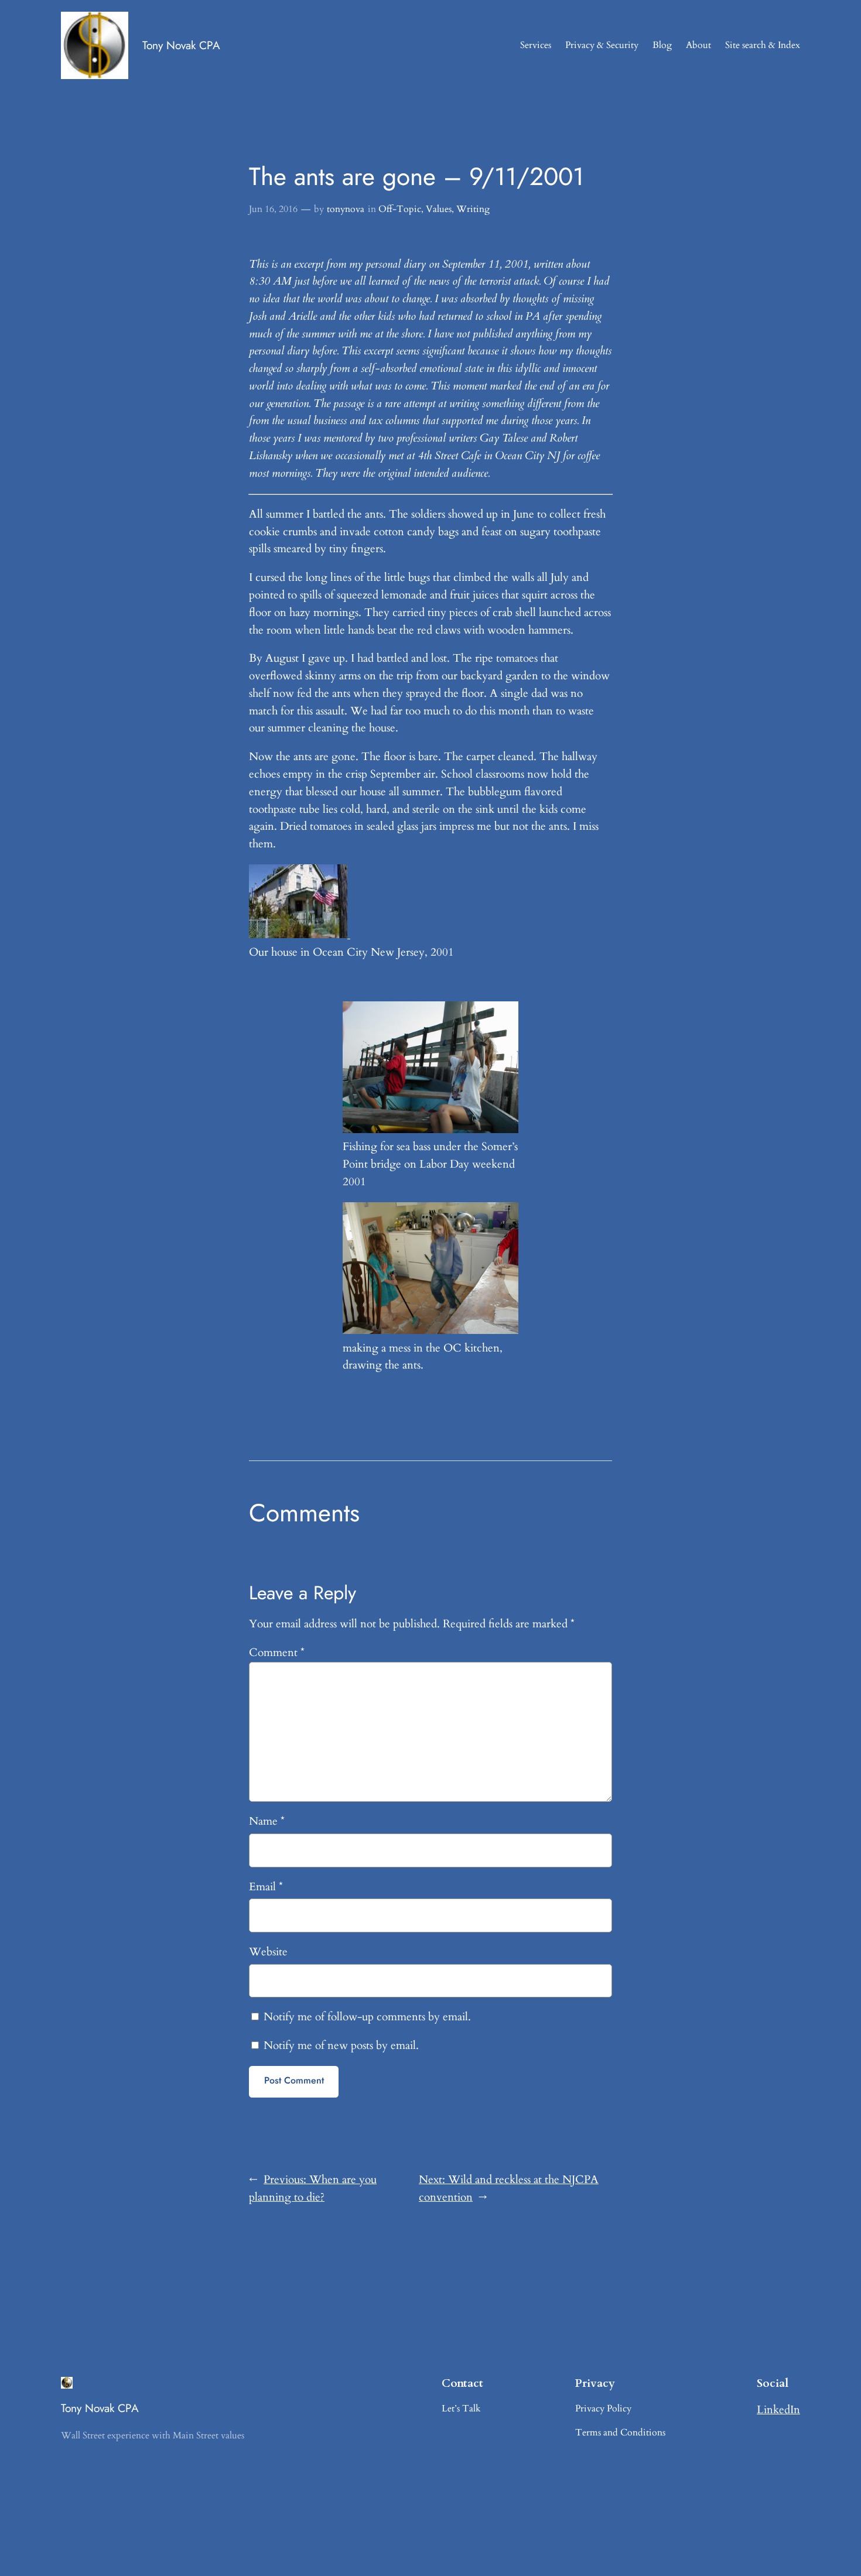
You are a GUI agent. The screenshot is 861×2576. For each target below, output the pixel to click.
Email (266, 1887)
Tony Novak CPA (181, 45)
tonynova (346, 209)
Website (268, 1952)
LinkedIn (778, 2410)
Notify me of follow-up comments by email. (367, 2017)
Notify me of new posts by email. (341, 2045)
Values (439, 209)
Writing (473, 209)
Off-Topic (400, 209)
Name (267, 1821)
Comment (277, 1653)
